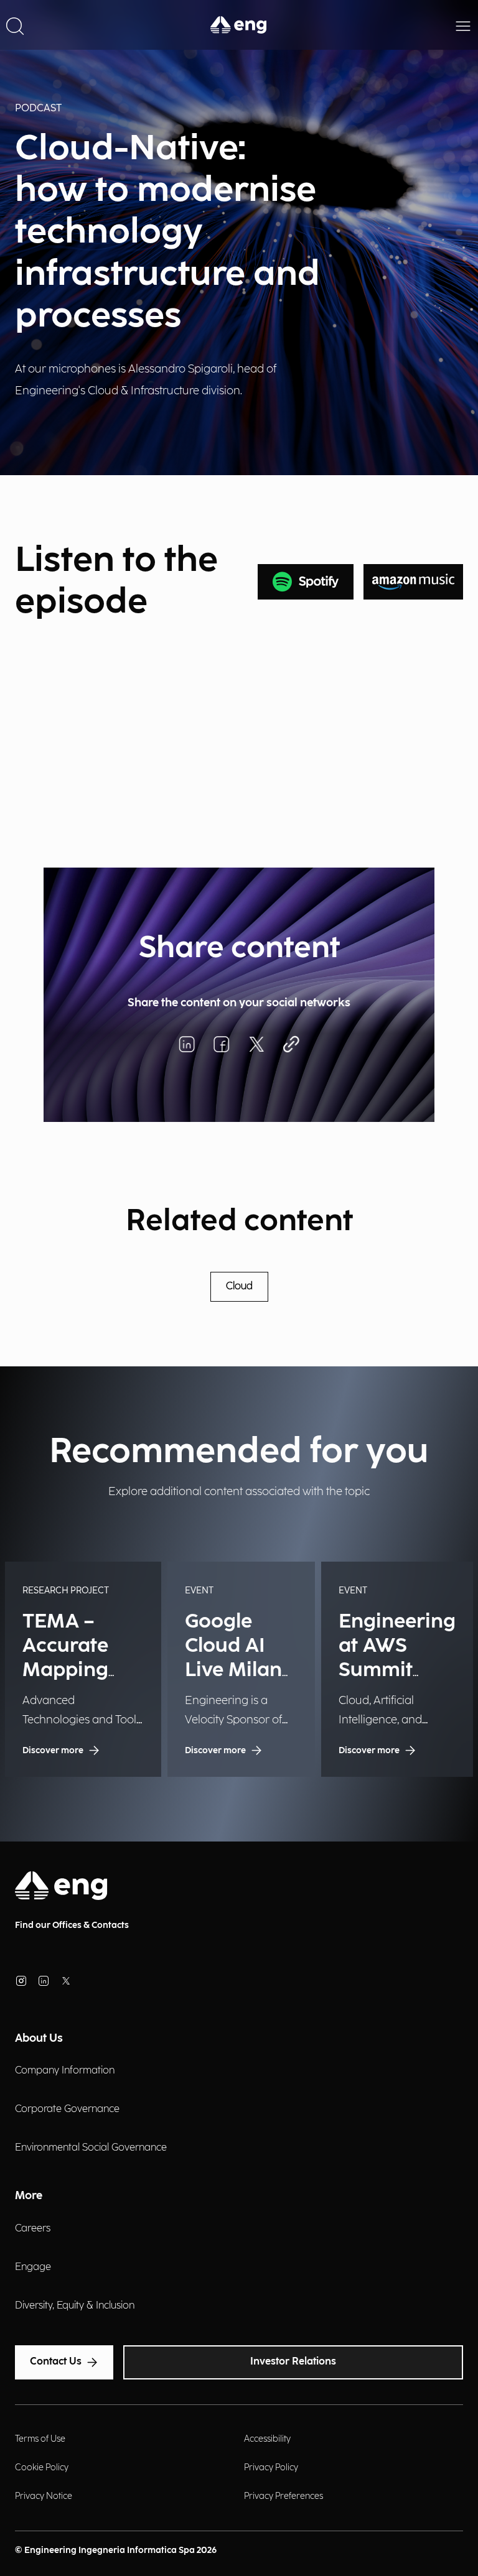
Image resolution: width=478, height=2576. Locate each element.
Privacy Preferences (284, 2496)
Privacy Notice (44, 2496)
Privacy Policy (271, 2467)
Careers (33, 2229)
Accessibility (267, 2439)
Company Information (65, 2071)
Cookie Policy (42, 2467)
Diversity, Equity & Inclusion (75, 2306)
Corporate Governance (67, 2109)
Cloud (239, 1286)
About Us (39, 2038)
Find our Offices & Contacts (72, 1925)
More (29, 2196)
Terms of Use (40, 2439)
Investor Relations (293, 2362)
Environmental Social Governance (91, 2148)
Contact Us (56, 2362)
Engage (33, 2267)
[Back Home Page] (239, 25)
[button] (15, 25)
